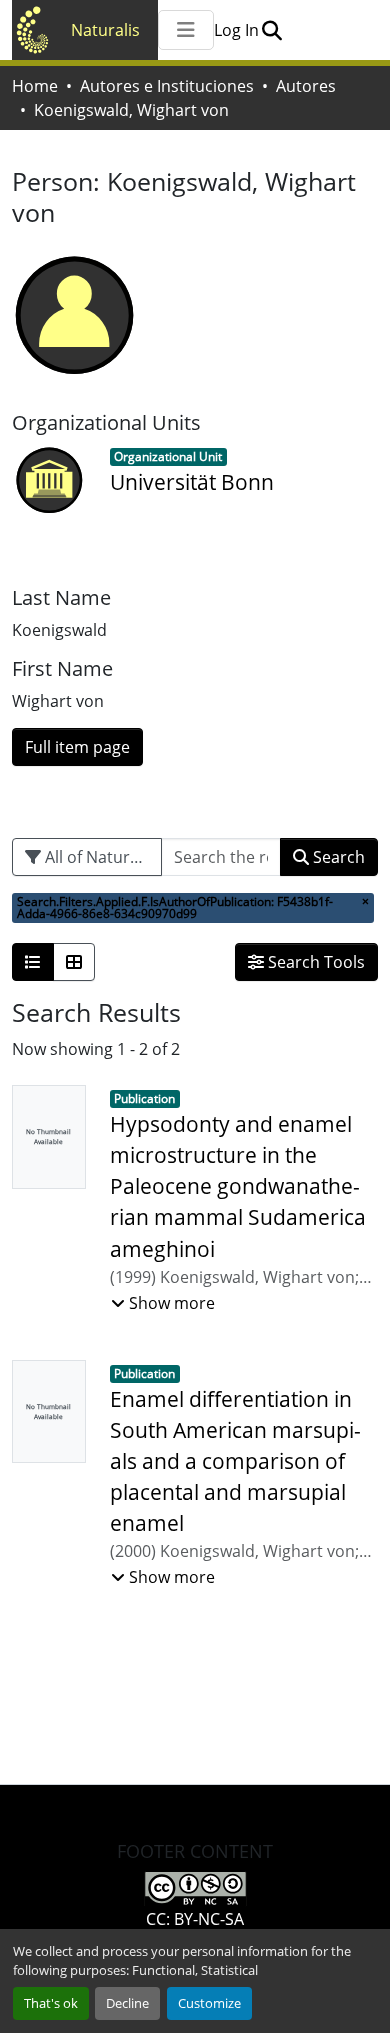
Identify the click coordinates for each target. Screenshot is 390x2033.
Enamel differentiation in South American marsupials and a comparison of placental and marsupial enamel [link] (235, 1461)
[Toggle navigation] (186, 30)
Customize (209, 2003)
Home (35, 86)
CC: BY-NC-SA (195, 1919)
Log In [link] (236, 30)
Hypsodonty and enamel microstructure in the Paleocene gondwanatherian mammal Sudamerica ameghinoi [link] (238, 1186)
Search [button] (337, 857)
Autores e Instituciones (167, 86)
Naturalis (105, 30)
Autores (306, 86)
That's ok (51, 2003)
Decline (127, 2003)
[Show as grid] (74, 962)
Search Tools (314, 962)
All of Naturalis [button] (98, 857)
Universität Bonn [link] (192, 482)
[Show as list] (33, 962)
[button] (271, 30)
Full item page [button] (77, 747)
